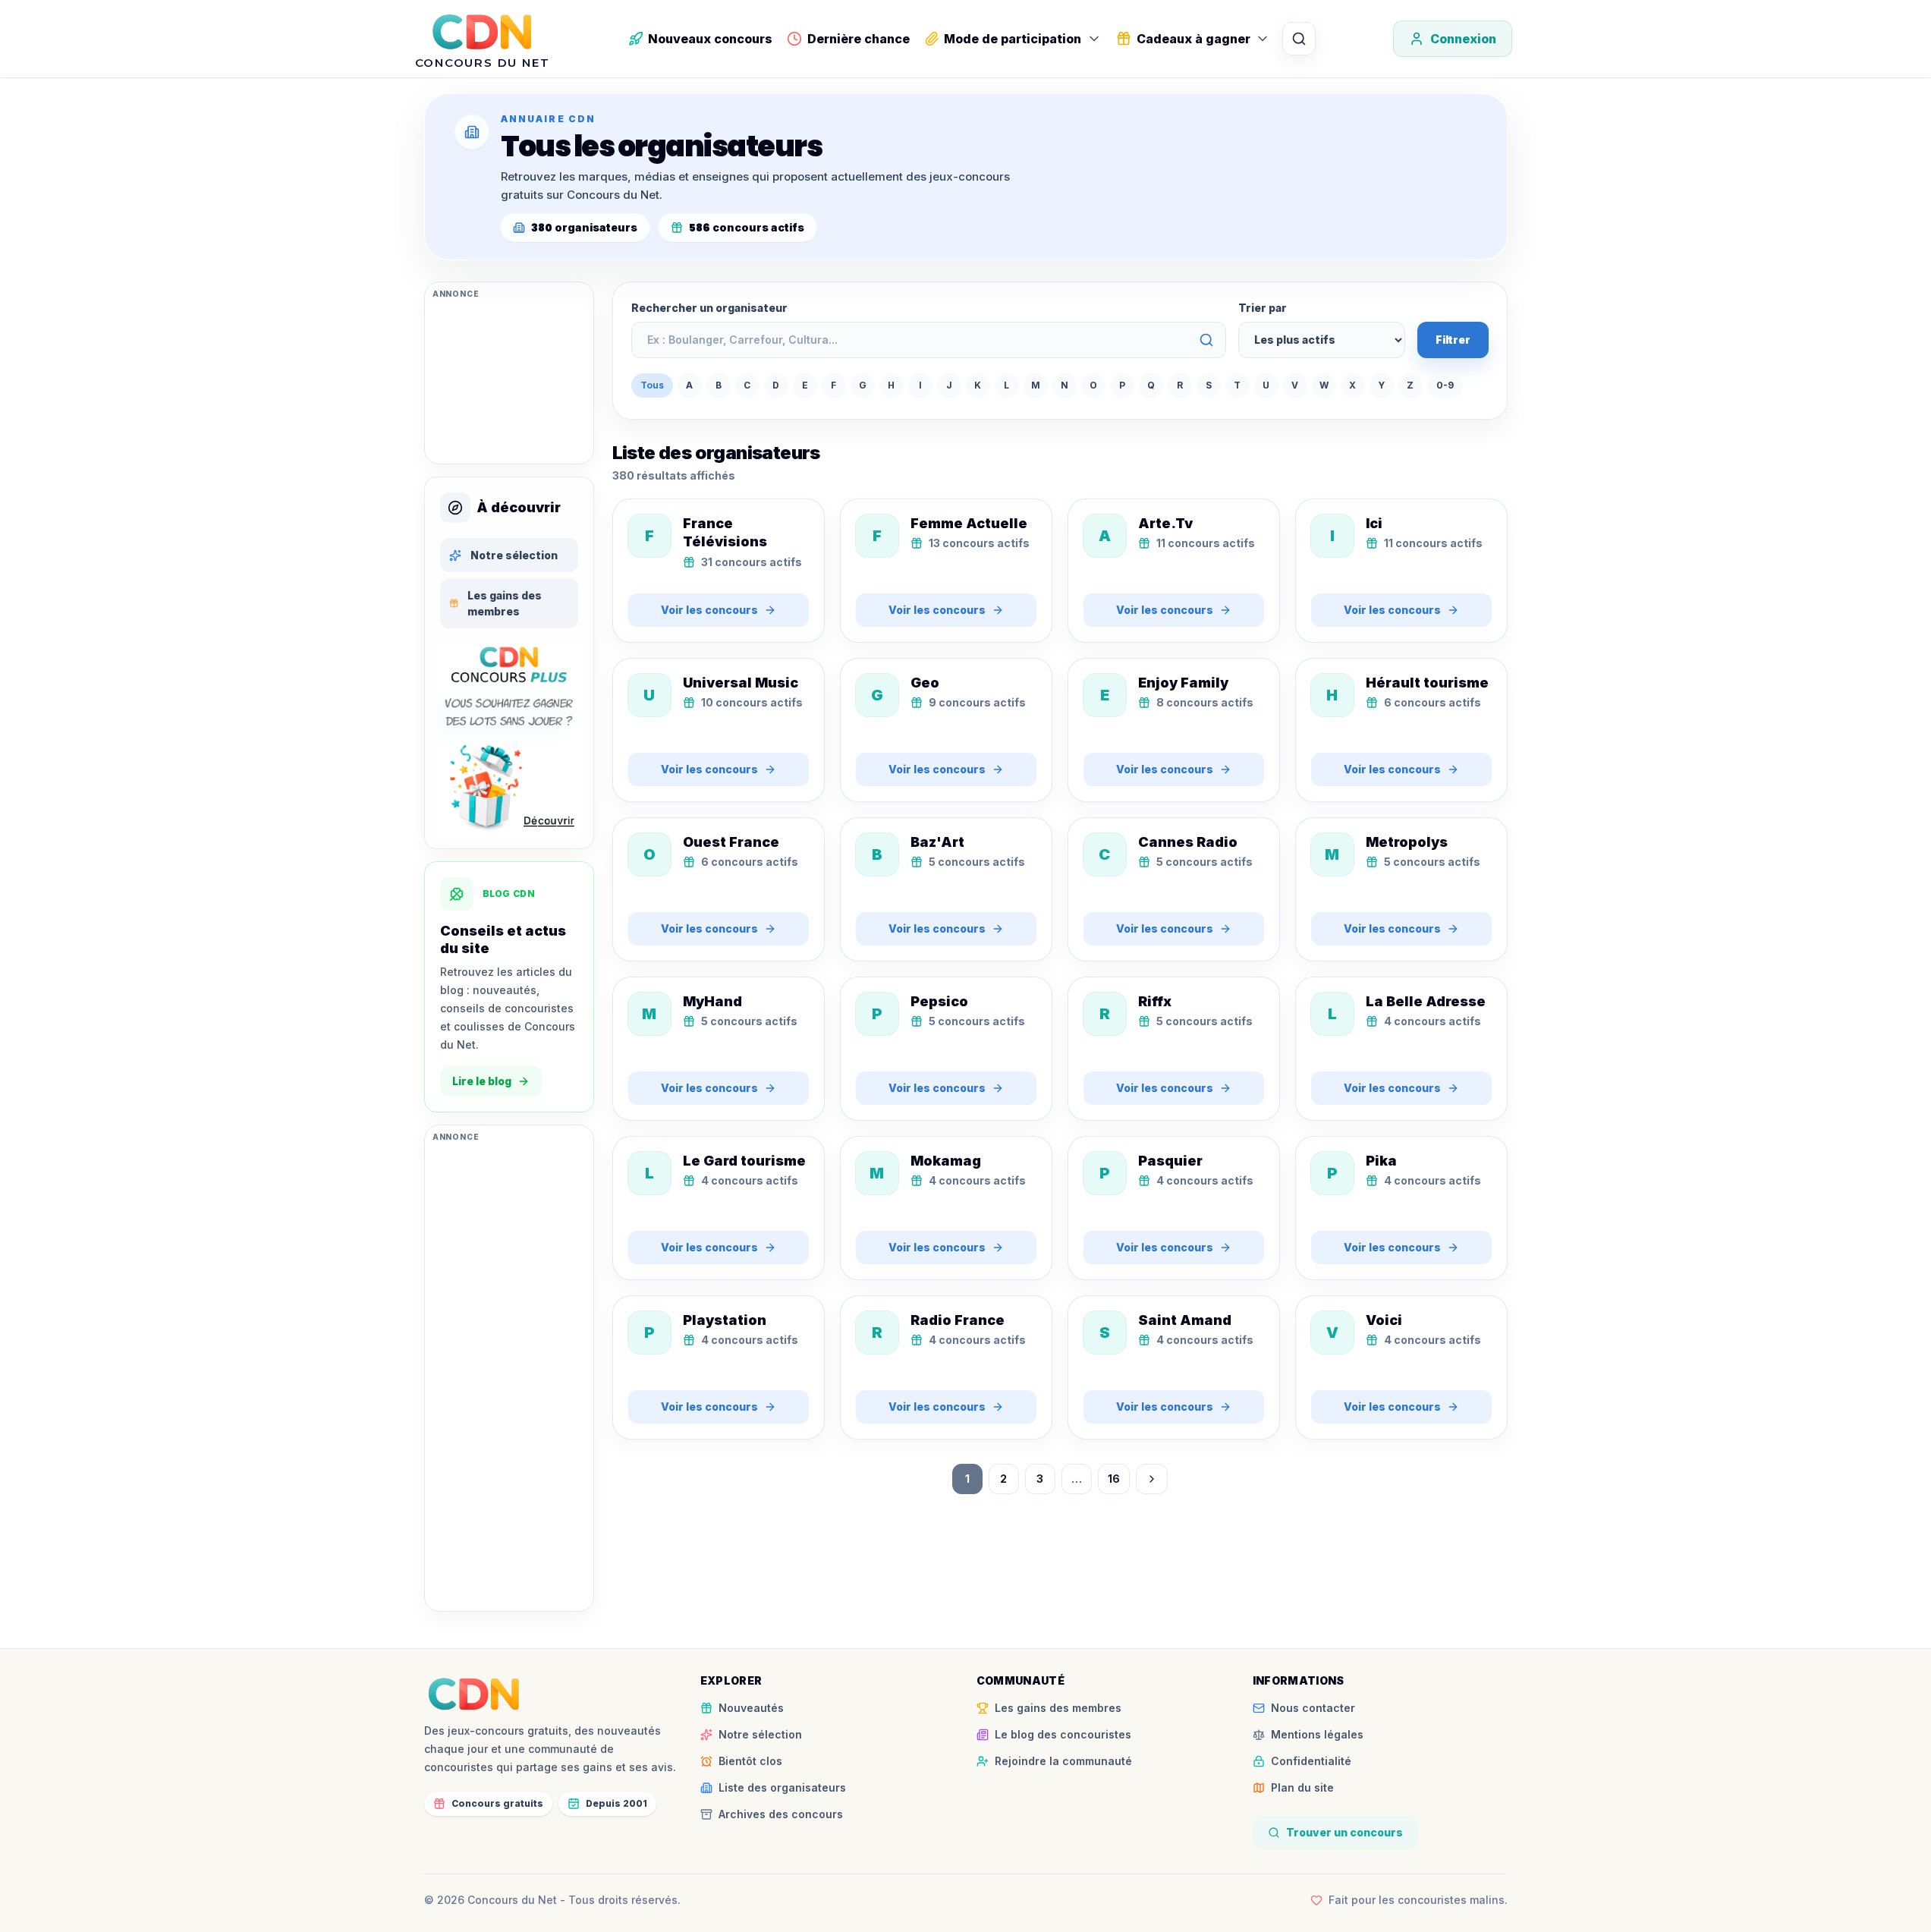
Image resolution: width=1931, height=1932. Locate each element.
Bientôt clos (750, 1761)
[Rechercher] (1299, 39)
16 (1114, 1479)
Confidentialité (1311, 1761)
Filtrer (1453, 340)
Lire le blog (482, 1081)
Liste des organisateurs (782, 1787)
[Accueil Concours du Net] (474, 1694)
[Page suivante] (1152, 1479)
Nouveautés (751, 1708)
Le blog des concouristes (1063, 1734)
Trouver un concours (1344, 1832)
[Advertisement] (509, 380)
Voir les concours (709, 610)
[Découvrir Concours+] (509, 738)
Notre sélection (514, 555)
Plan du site (1302, 1787)
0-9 (1445, 385)
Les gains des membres (505, 603)
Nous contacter (1313, 1708)
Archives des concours (781, 1814)
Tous (652, 385)
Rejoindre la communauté (1063, 1761)
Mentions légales (1317, 1734)
